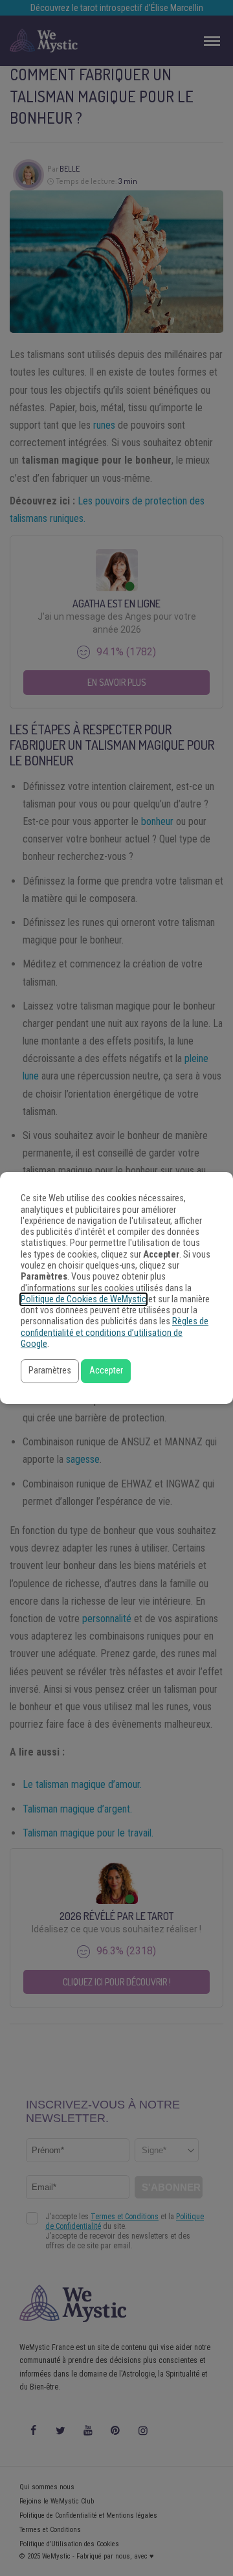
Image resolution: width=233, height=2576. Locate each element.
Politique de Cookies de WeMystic (83, 1299)
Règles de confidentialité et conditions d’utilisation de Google (115, 1333)
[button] (50, 1371)
